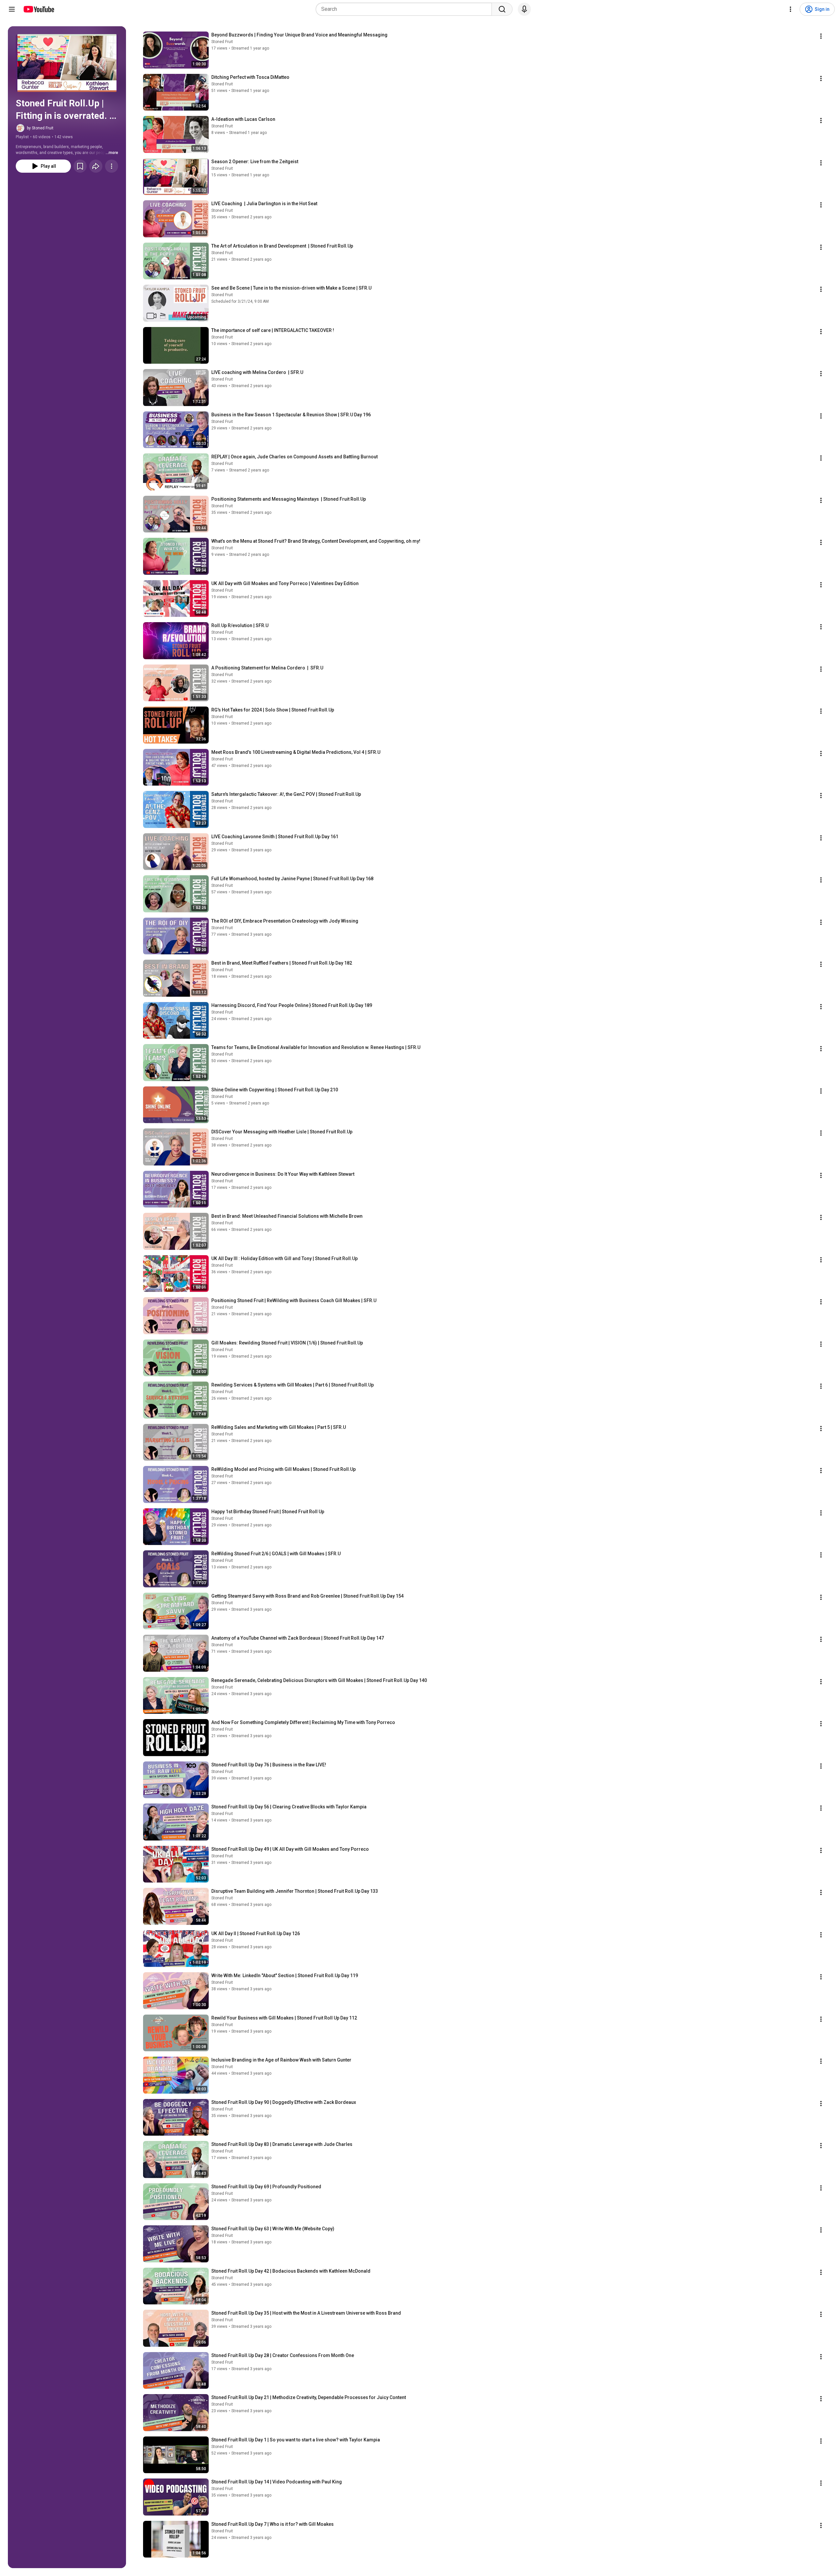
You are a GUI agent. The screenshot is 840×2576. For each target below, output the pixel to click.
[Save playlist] (80, 166)
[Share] (96, 166)
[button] (67, 63)
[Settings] (790, 9)
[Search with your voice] (524, 9)
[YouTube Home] (39, 9)
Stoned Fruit (222, 42)
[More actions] (112, 166)
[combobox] (406, 9)
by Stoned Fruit (40, 128)
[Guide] (12, 9)
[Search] (502, 9)
